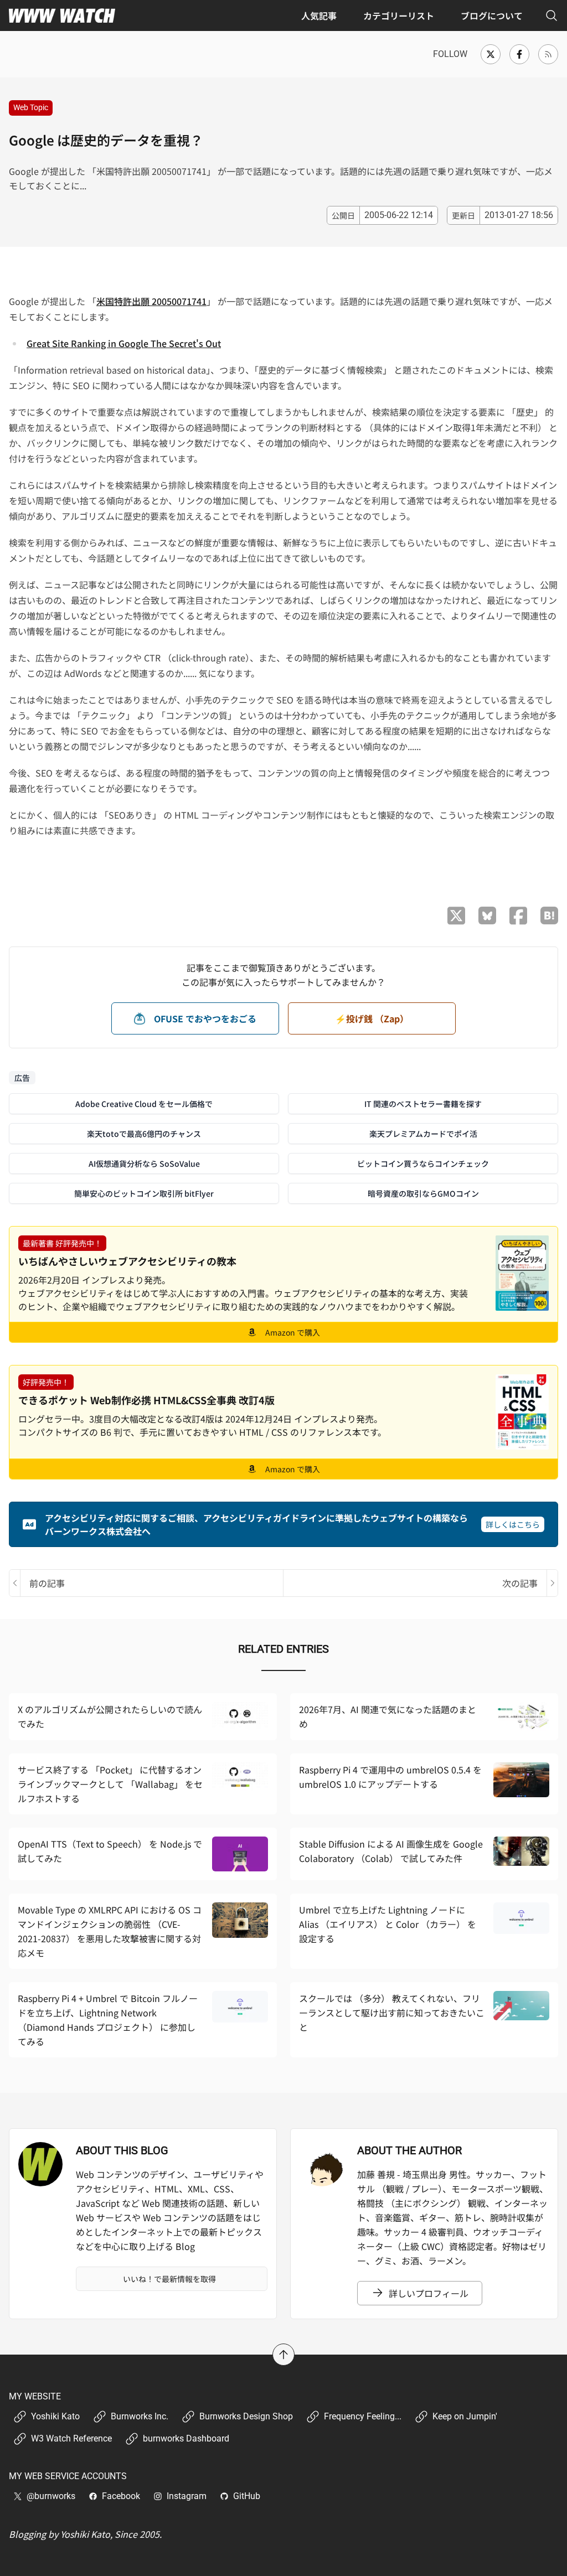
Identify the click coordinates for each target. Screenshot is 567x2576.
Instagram (187, 2496)
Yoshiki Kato (55, 2416)
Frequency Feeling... (363, 2416)
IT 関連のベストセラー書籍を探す (423, 1104)
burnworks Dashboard (186, 2438)
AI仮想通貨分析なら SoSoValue (144, 1163)
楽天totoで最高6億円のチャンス (144, 1134)
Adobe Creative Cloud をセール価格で (144, 1104)
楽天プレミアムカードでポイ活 (423, 1134)
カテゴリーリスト (399, 15)
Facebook (121, 2496)
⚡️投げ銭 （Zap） (372, 1018)
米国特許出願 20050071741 (151, 301)
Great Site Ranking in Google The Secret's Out (124, 343)
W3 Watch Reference (71, 2438)
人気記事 (319, 15)
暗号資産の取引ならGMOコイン (423, 1193)
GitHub (247, 2496)
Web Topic (31, 107)
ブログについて (492, 15)
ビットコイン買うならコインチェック (423, 1163)
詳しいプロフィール (429, 2293)
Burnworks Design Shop (246, 2416)
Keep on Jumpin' (465, 2416)
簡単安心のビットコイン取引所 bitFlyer (144, 1193)
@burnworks (51, 2496)
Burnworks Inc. (140, 2416)
